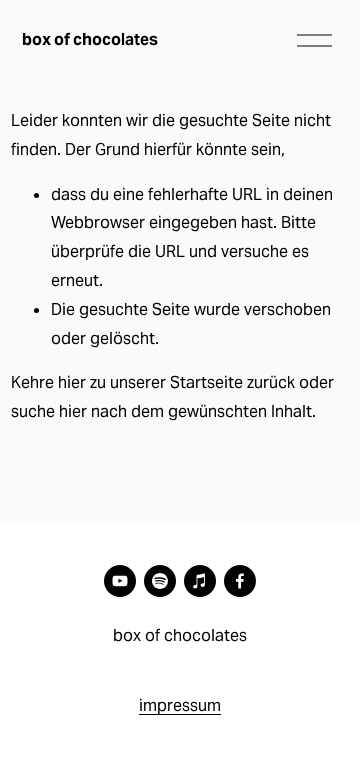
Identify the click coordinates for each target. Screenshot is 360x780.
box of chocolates (90, 39)
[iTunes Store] (200, 581)
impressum (180, 705)
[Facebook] (240, 581)
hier (72, 382)
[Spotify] (160, 581)
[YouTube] (120, 581)
